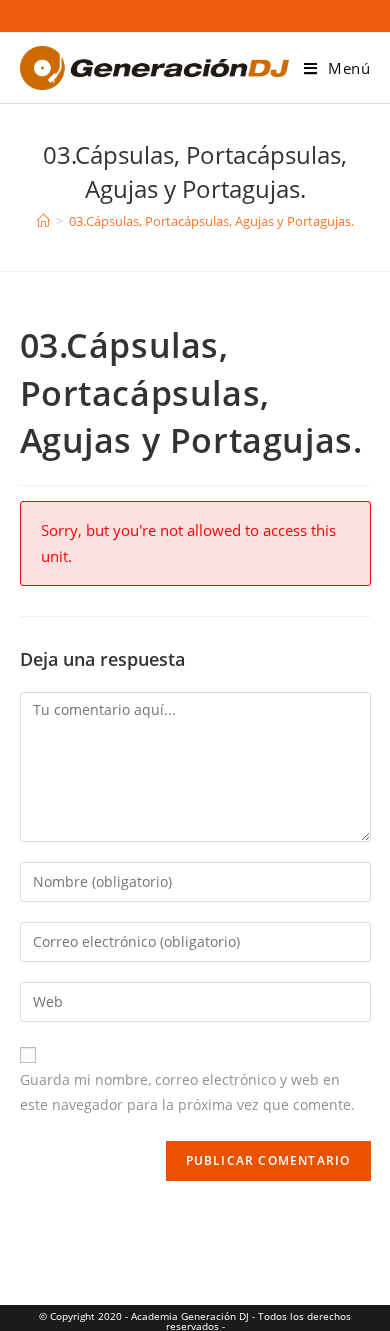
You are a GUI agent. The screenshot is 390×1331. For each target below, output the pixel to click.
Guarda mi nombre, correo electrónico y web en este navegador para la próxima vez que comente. (187, 1092)
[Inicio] (43, 221)
